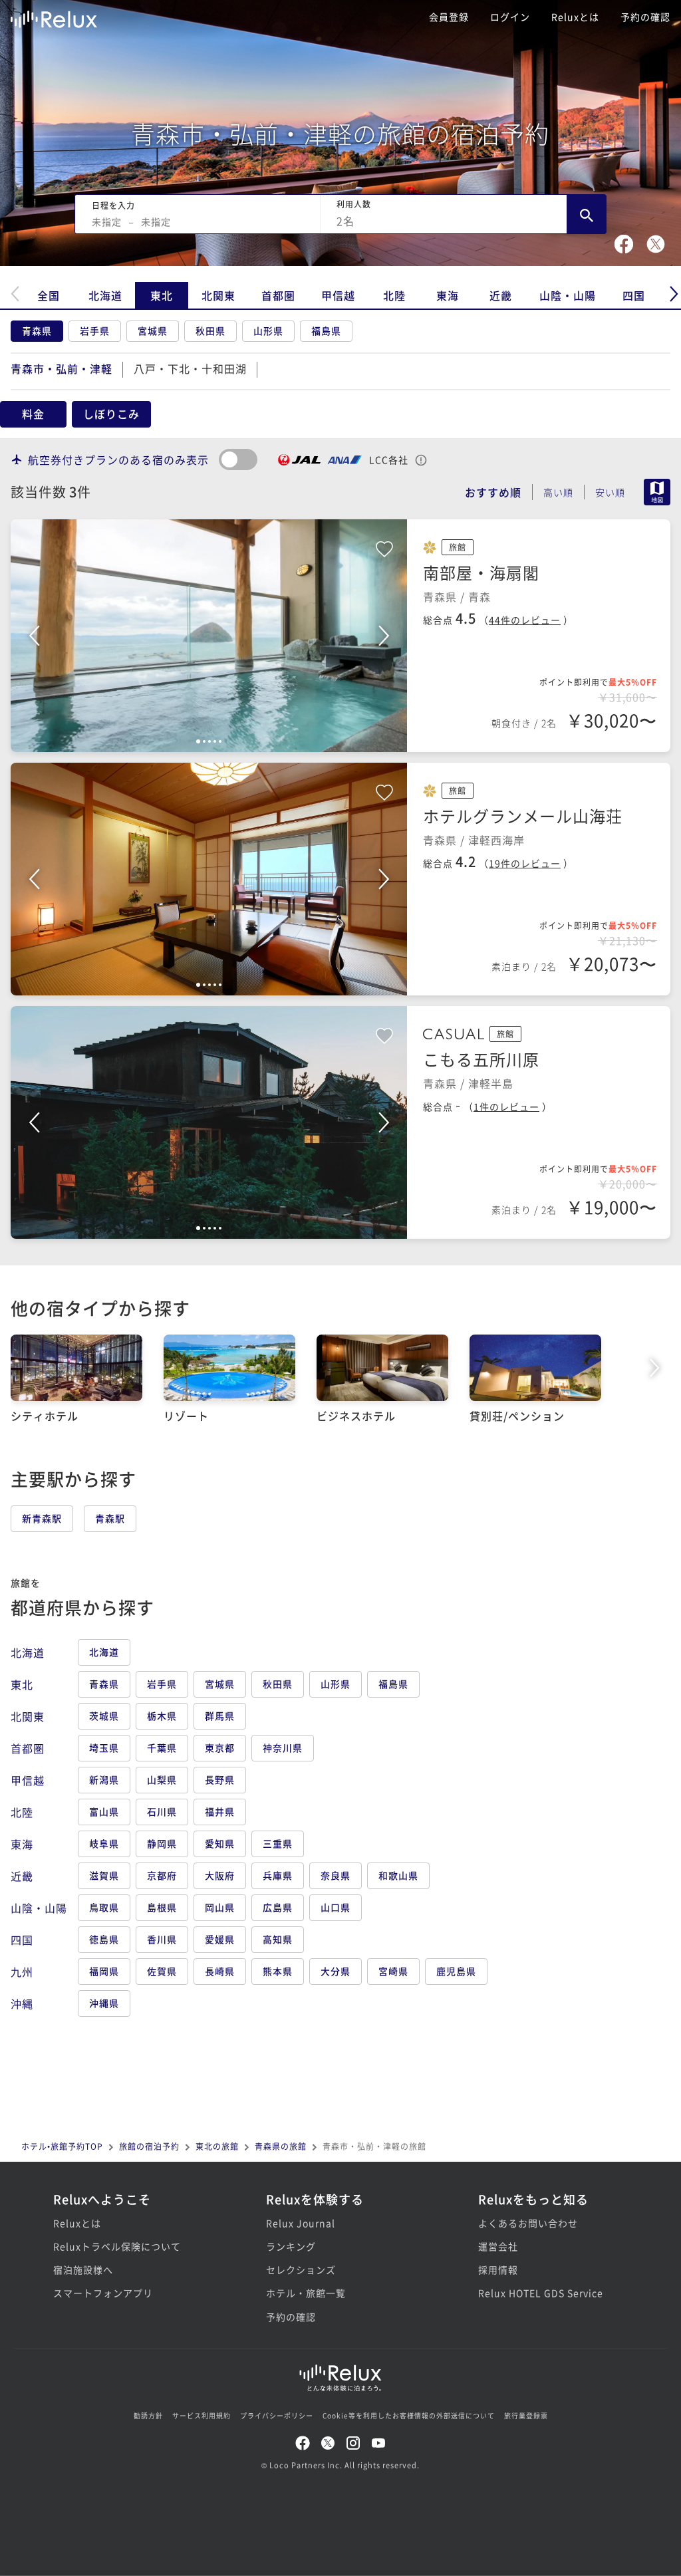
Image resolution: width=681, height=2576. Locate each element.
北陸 (394, 295)
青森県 (37, 330)
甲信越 (338, 295)
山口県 (336, 1907)
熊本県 (278, 1971)
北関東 (218, 295)
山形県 (268, 330)
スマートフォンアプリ (103, 2293)
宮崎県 (393, 1971)
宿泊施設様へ (83, 2269)
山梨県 (162, 1779)
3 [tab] (209, 741)
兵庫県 (278, 1875)
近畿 (501, 295)
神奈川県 (283, 1747)
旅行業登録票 (526, 2415)
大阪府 (220, 1875)
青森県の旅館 (281, 2146)
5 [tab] (220, 741)
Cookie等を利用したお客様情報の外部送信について (409, 2415)
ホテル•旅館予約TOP (62, 2146)
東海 (448, 295)
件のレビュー (525, 620)
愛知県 (220, 1843)
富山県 (104, 1811)
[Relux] (54, 16)
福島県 (326, 330)
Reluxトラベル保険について (117, 2246)
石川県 (162, 1811)
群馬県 (220, 1716)
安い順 (610, 492)
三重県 (278, 1843)
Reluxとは (575, 17)
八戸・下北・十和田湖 (190, 368)
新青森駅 (42, 1518)
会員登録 (449, 17)
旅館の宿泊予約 (149, 2146)
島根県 (162, 1907)
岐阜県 (104, 1843)
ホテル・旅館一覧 (306, 2293)
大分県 (336, 1971)
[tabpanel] (209, 636)
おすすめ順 (493, 492)
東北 (162, 295)
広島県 (278, 1907)
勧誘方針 (148, 2415)
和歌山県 (398, 1875)
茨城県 (104, 1716)
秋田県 (210, 330)
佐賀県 (162, 1971)
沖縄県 (104, 2003)
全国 (49, 295)
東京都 (220, 1747)
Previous (34, 636)
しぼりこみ (111, 414)
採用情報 (498, 2269)
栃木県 (162, 1716)
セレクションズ (301, 2269)
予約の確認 (645, 17)
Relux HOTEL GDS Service (541, 2293)
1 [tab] (198, 741)
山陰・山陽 (568, 295)
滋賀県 (104, 1875)
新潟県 (104, 1779)
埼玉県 (104, 1747)
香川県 (162, 1939)
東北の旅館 (217, 2146)
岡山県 (220, 1907)
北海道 (105, 295)
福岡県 (104, 1971)
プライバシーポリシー (277, 2415)
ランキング (291, 2246)
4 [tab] (215, 741)
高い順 (558, 492)
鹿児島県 (456, 1971)
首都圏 (278, 295)
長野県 (220, 1779)
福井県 (220, 1811)
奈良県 (336, 1875)
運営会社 (498, 2246)
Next (384, 636)
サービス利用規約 (202, 2415)
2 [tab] (204, 741)
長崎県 (220, 1971)
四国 (634, 295)
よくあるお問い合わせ (528, 2223)
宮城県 (153, 330)
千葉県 (162, 1747)
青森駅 (110, 1518)
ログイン (510, 17)
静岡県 (162, 1843)
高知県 (278, 1939)
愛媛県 (220, 1939)
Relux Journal (301, 2223)
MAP (657, 492)
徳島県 (104, 1939)
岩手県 (95, 330)
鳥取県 (104, 1907)
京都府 (162, 1875)
